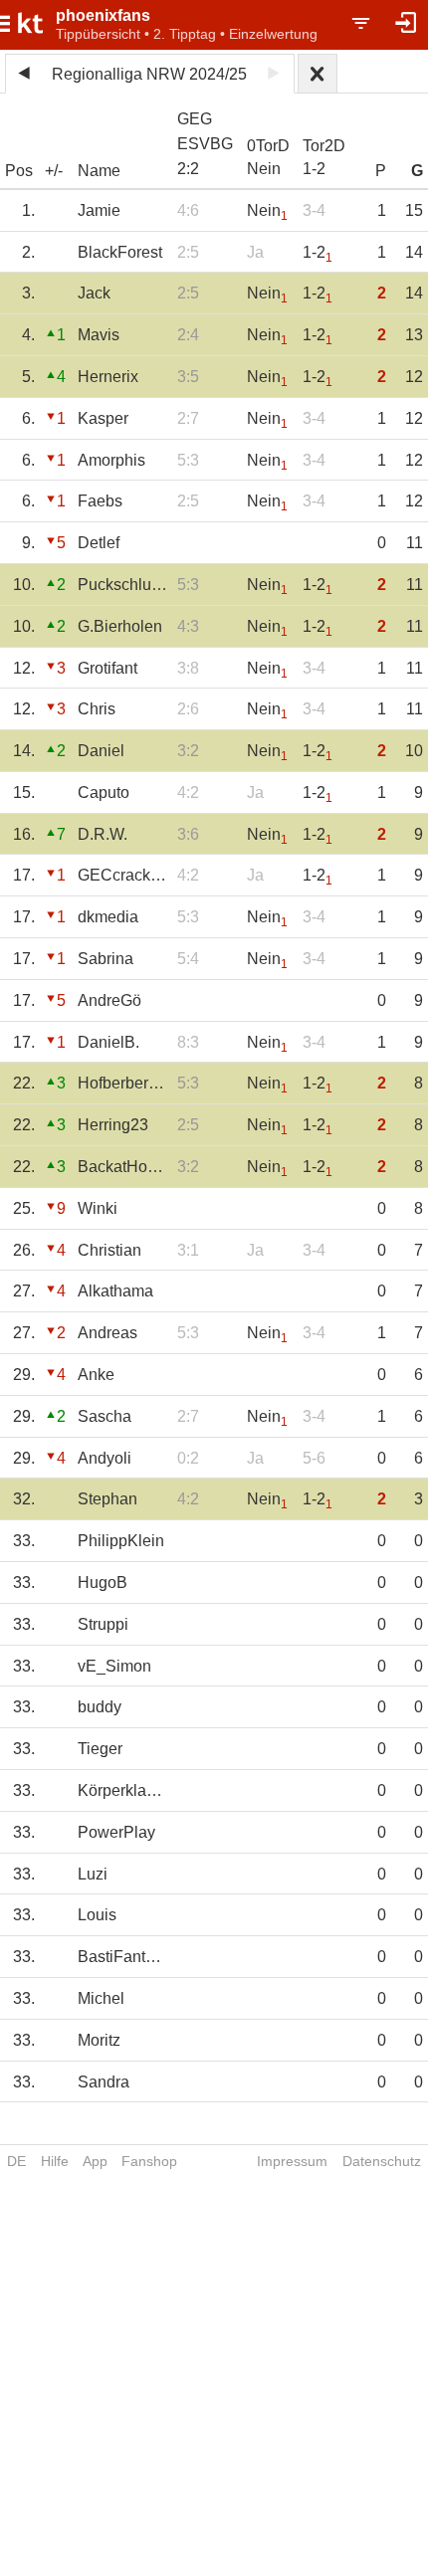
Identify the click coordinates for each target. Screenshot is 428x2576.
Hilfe (55, 2161)
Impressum (292, 2161)
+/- (54, 171)
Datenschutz (382, 2161)
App (95, 2161)
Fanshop (149, 2161)
